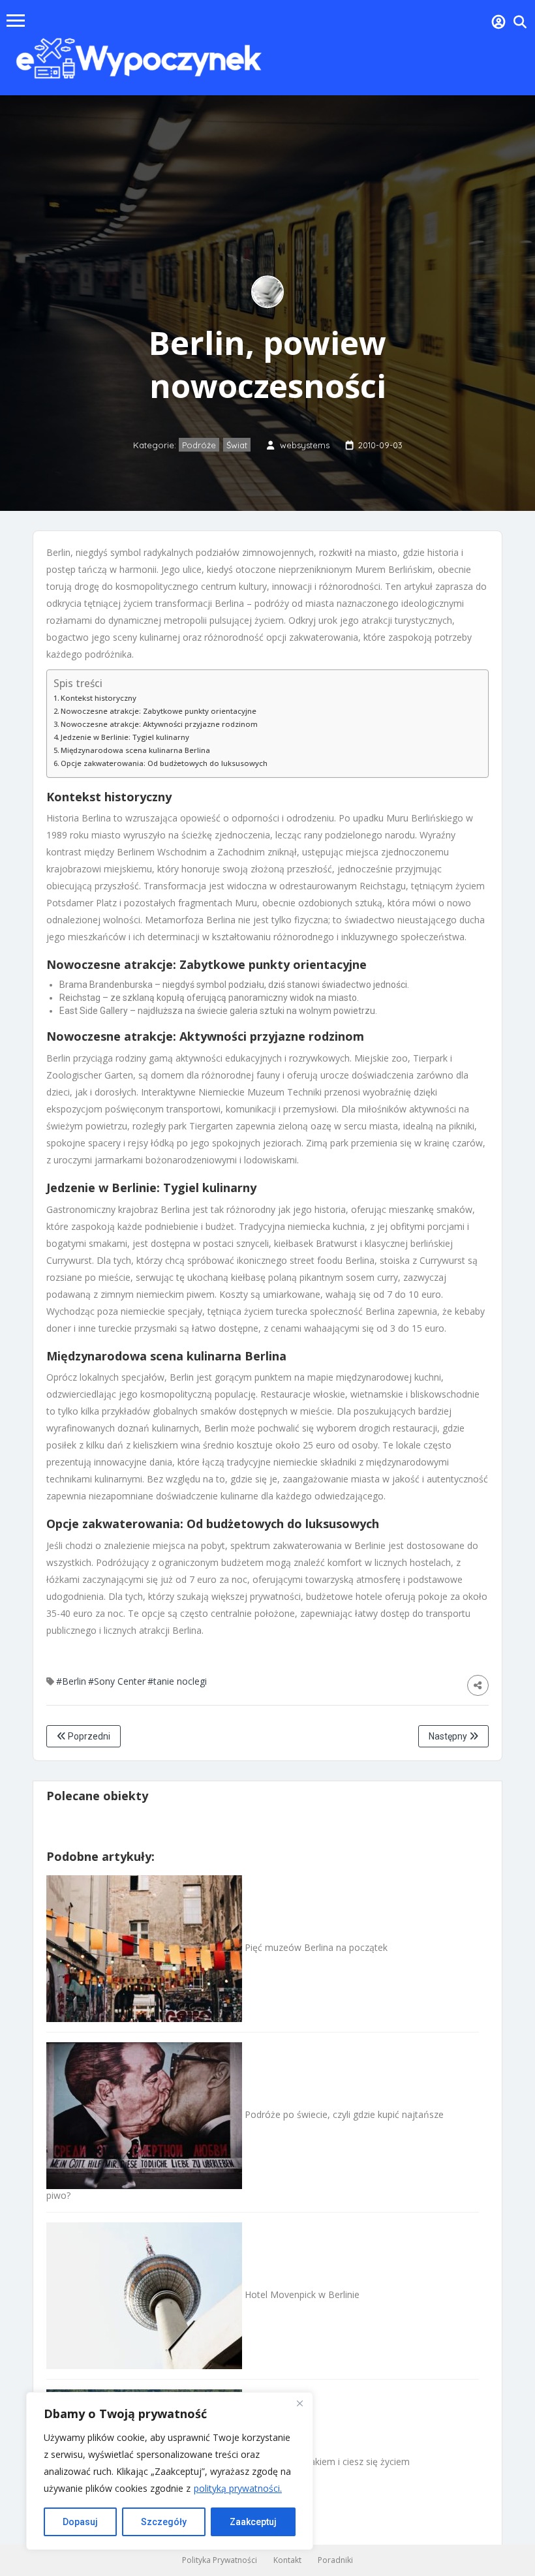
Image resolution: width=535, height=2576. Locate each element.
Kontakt (287, 2560)
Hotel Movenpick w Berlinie (301, 2294)
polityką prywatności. (238, 2488)
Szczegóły (164, 2522)
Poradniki (335, 2560)
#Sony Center (117, 1681)
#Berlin (71, 1681)
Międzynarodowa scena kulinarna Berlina (135, 750)
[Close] (299, 2403)
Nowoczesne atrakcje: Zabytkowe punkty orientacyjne (159, 711)
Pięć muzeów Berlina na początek (315, 1947)
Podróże (199, 445)
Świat (237, 445)
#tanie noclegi (177, 1681)
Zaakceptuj (253, 2522)
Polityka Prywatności (220, 2560)
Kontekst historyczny (99, 698)
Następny (449, 1736)
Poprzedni (88, 1736)
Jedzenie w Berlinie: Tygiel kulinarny (125, 737)
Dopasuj (80, 2522)
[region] (170, 2471)
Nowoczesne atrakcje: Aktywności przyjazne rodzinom (159, 724)
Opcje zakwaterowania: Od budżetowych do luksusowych (164, 763)
